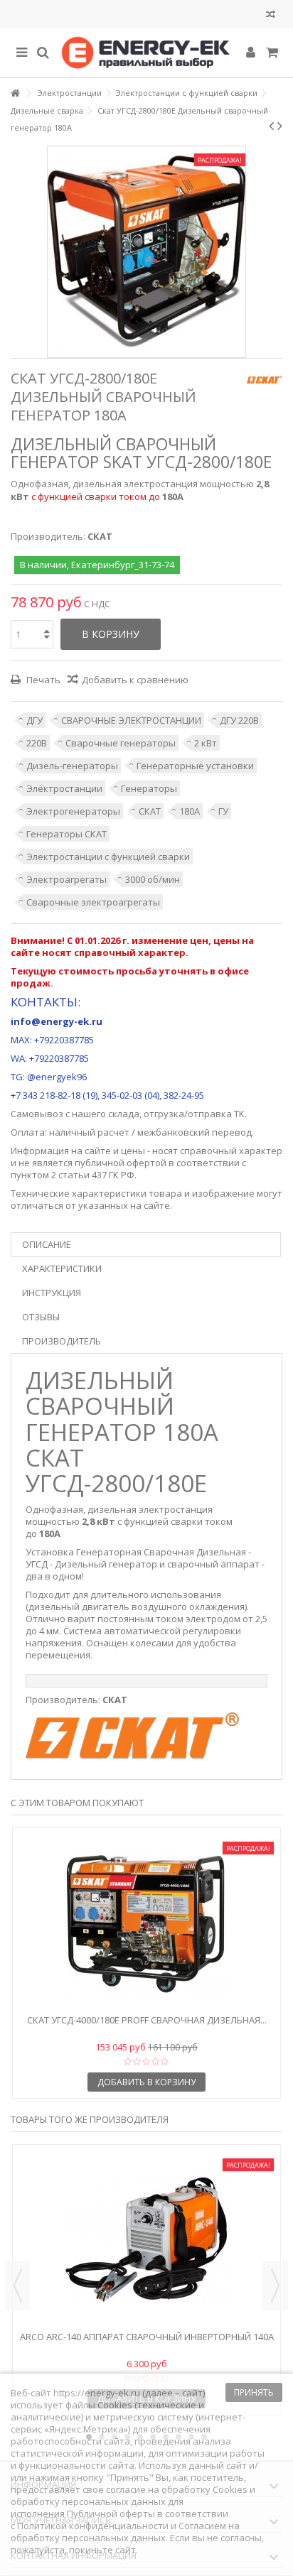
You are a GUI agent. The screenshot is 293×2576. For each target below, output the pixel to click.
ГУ (223, 811)
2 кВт (206, 743)
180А (190, 811)
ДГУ (34, 720)
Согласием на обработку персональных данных (125, 2532)
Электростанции (64, 788)
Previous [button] (18, 2286)
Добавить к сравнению (135, 680)
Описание (47, 1244)
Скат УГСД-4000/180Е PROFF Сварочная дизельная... (147, 2020)
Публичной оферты (111, 2513)
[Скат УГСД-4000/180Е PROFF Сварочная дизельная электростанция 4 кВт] (146, 1923)
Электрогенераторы (73, 811)
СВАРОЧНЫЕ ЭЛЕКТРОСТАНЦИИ (131, 720)
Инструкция (52, 1293)
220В (37, 743)
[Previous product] (271, 126)
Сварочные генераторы (121, 743)
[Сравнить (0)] (271, 16)
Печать (42, 680)
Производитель (62, 1341)
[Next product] (280, 126)
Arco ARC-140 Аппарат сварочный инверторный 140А (147, 2337)
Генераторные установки (195, 766)
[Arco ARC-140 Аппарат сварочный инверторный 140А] (146, 2239)
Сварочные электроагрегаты (93, 902)
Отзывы (41, 1317)
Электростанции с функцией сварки (108, 857)
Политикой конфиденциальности (93, 2526)
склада (124, 1114)
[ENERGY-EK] (146, 53)
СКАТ (150, 811)
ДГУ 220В (239, 720)
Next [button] (275, 2286)
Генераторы (149, 788)
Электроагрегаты (66, 879)
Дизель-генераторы (72, 766)
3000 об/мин (153, 879)
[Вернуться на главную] (15, 93)
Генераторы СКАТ (66, 834)
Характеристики (62, 1268)
